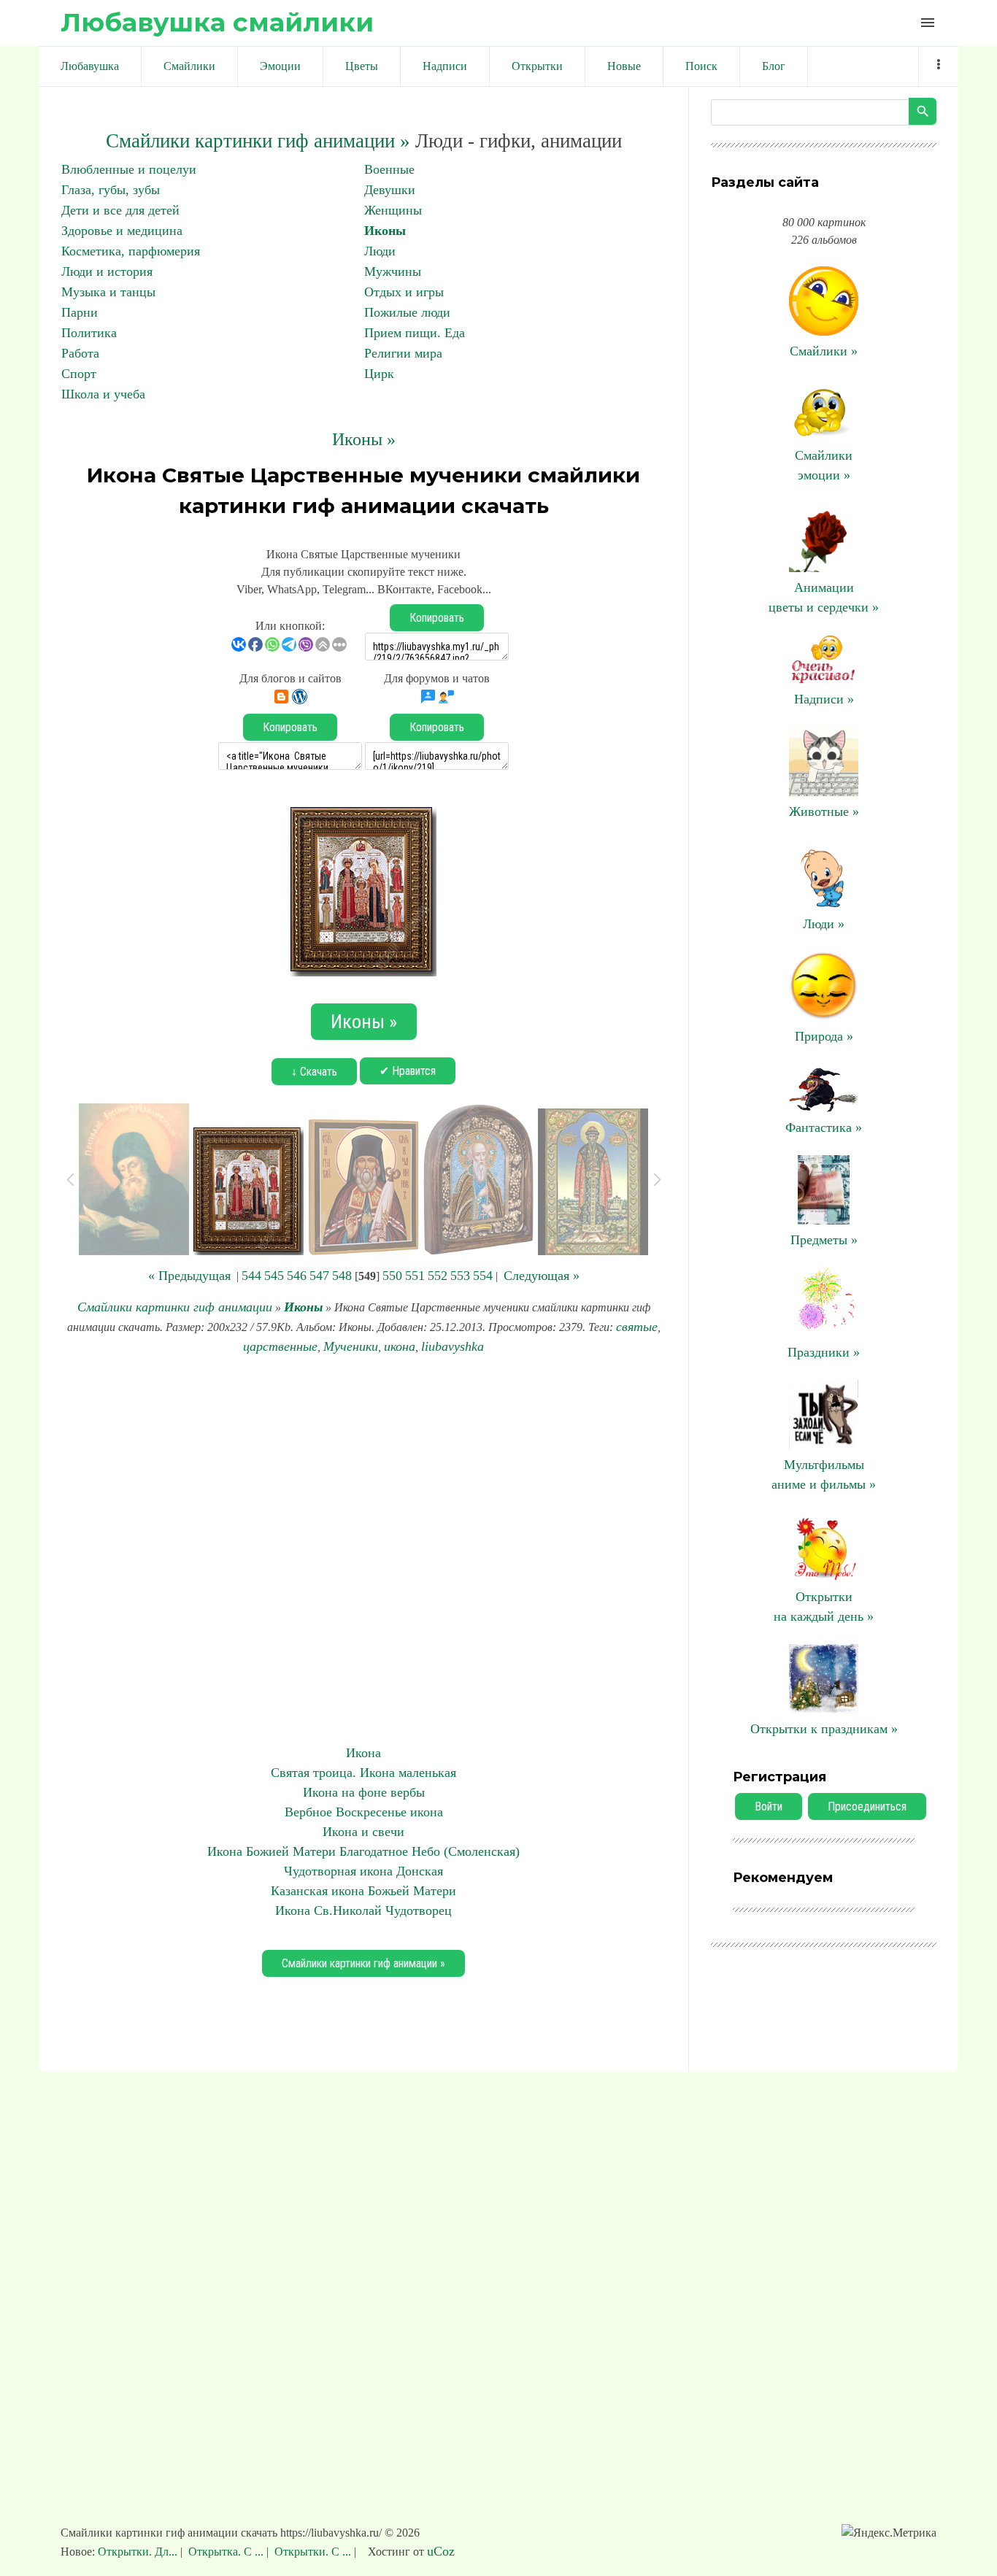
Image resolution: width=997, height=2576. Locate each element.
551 (415, 1276)
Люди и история (107, 271)
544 (251, 1276)
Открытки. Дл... (139, 2552)
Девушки (390, 190)
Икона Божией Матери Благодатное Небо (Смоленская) (363, 1851)
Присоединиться (867, 1806)
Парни (80, 312)
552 (438, 1276)
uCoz (441, 2551)
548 (342, 1276)
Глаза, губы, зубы (111, 190)
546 (297, 1276)
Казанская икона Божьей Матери (363, 1891)
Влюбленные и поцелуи (129, 169)
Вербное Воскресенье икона (364, 1812)
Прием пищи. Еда (415, 333)
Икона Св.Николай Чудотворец (363, 1910)
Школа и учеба (103, 394)
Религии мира (403, 353)
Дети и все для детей (120, 210)
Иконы (385, 231)
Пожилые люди (407, 312)
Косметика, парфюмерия (131, 251)
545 (274, 1276)
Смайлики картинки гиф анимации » (258, 141)
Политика (89, 333)
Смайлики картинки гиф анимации (175, 1307)
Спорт (79, 374)
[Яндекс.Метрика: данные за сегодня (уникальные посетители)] (889, 2533)
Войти (769, 1806)
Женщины (393, 210)
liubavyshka (453, 1346)
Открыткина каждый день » (824, 1607)
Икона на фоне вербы (364, 1792)
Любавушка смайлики (217, 22)
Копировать (437, 618)
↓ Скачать (314, 1072)
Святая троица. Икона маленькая (363, 1773)
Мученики (351, 1346)
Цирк (379, 374)
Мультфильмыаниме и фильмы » (824, 1474)
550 (392, 1276)
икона (400, 1346)
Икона (363, 1753)
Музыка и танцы (108, 292)
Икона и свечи (363, 1832)
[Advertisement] (363, 1550)
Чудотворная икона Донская (363, 1871)
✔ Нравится (408, 1071)
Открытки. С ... (313, 2552)
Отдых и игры (404, 292)
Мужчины (393, 271)
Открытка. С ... (226, 2552)
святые (637, 1327)
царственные (280, 1346)
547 (319, 1276)
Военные (389, 169)
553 (460, 1276)
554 (483, 1276)
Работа (80, 353)
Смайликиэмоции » (824, 465)
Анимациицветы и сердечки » (824, 597)
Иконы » (364, 439)
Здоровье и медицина (122, 231)
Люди (380, 251)
